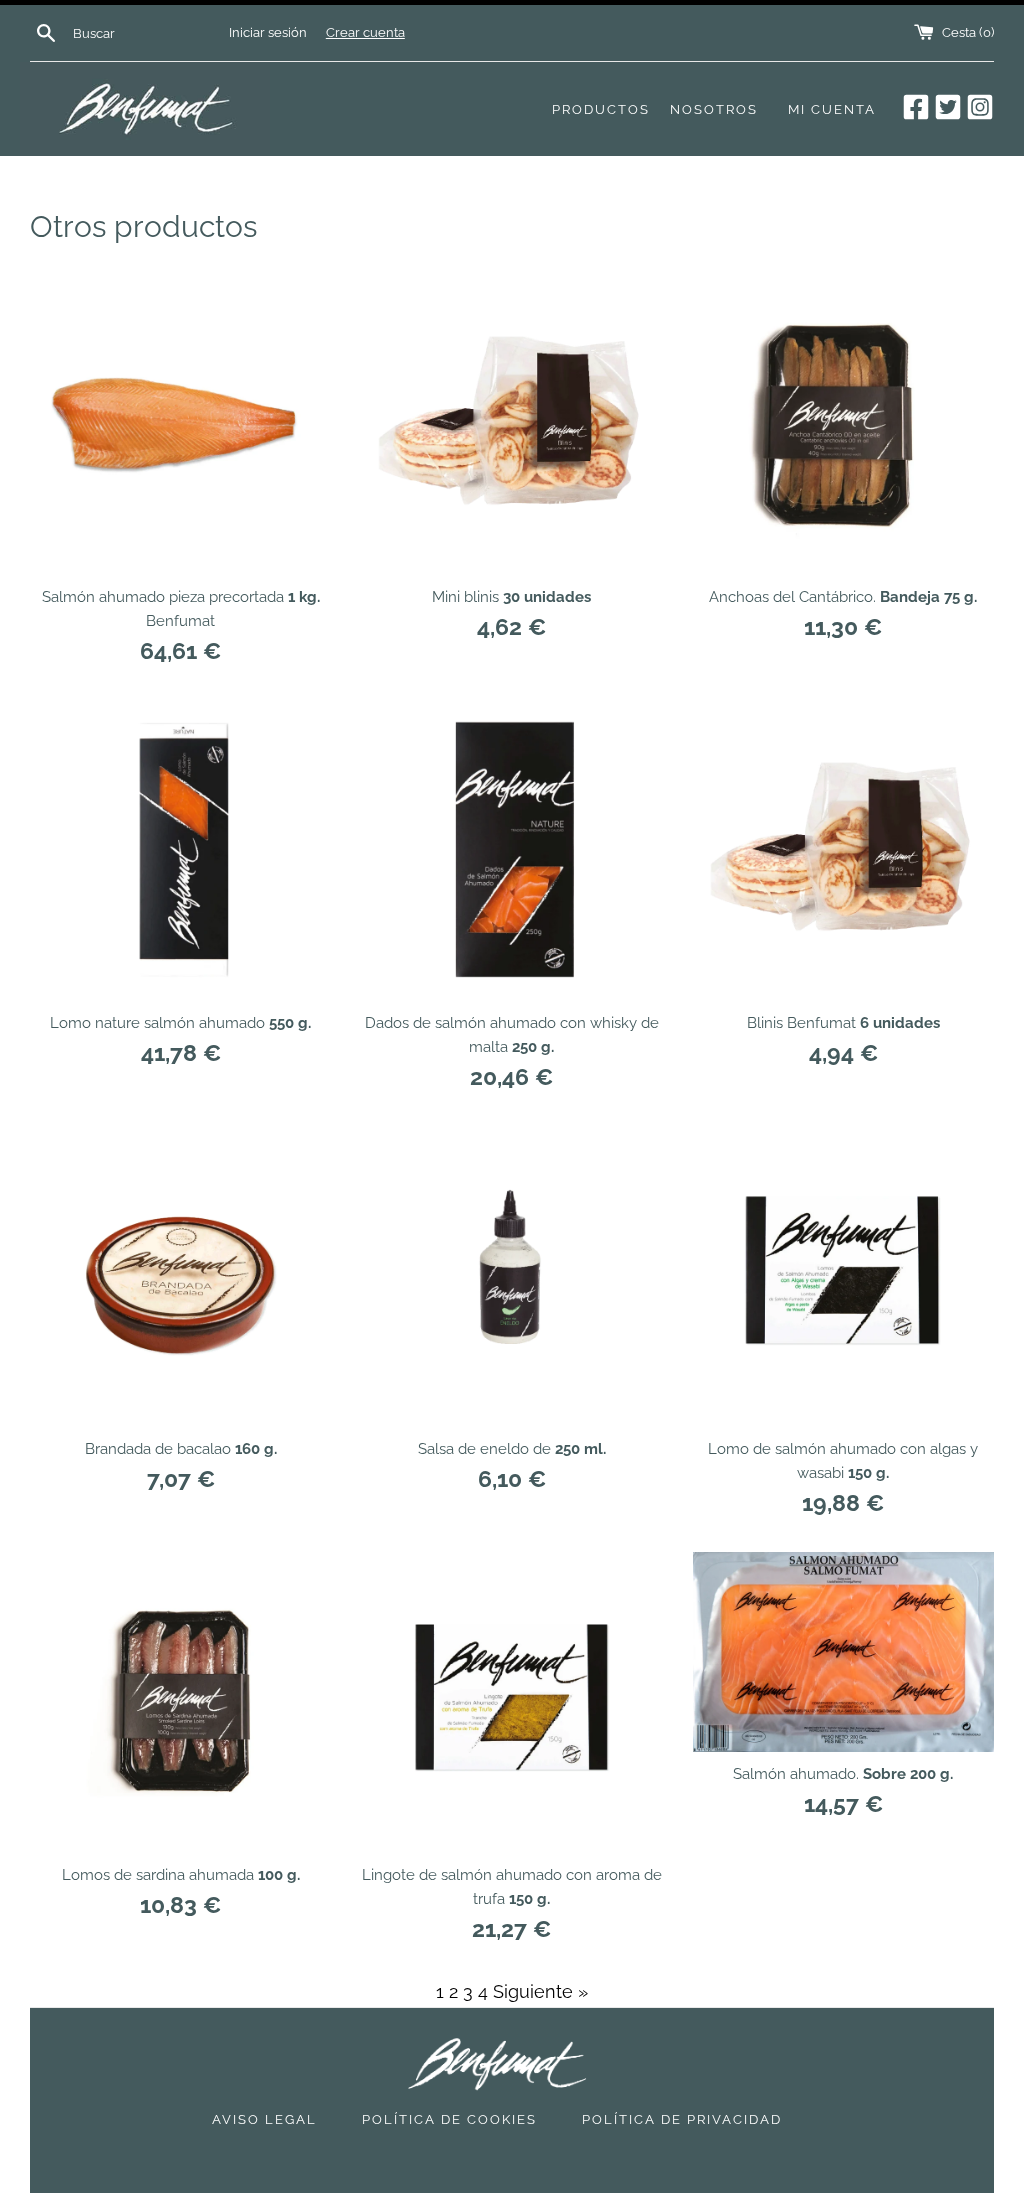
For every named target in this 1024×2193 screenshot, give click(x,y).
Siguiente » (540, 1991)
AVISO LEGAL (264, 2119)
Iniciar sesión (268, 32)
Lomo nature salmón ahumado (180, 1023)
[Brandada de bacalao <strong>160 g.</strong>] (180, 1275)
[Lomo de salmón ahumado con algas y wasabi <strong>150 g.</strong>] (843, 1275)
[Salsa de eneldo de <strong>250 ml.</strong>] (511, 1275)
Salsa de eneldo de (512, 1449)
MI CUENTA (832, 109)
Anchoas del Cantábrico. (843, 597)
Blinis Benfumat (843, 1023)
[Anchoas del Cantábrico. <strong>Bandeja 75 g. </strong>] (843, 423)
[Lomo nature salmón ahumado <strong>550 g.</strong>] (180, 849)
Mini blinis (511, 597)
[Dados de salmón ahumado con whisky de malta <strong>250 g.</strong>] (511, 849)
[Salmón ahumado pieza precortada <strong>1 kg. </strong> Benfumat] (180, 423)
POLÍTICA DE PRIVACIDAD (682, 2119)
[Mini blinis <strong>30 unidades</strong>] (511, 423)
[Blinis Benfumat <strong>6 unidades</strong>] (843, 849)
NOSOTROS (714, 109)
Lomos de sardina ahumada (181, 1875)
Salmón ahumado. (843, 1774)
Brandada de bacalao (181, 1449)
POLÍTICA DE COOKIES (449, 2119)
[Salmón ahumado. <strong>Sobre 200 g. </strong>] (843, 1652)
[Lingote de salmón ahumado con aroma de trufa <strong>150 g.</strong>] (511, 1702)
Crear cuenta (365, 32)
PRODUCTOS (601, 109)
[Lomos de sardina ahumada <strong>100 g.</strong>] (180, 1702)
